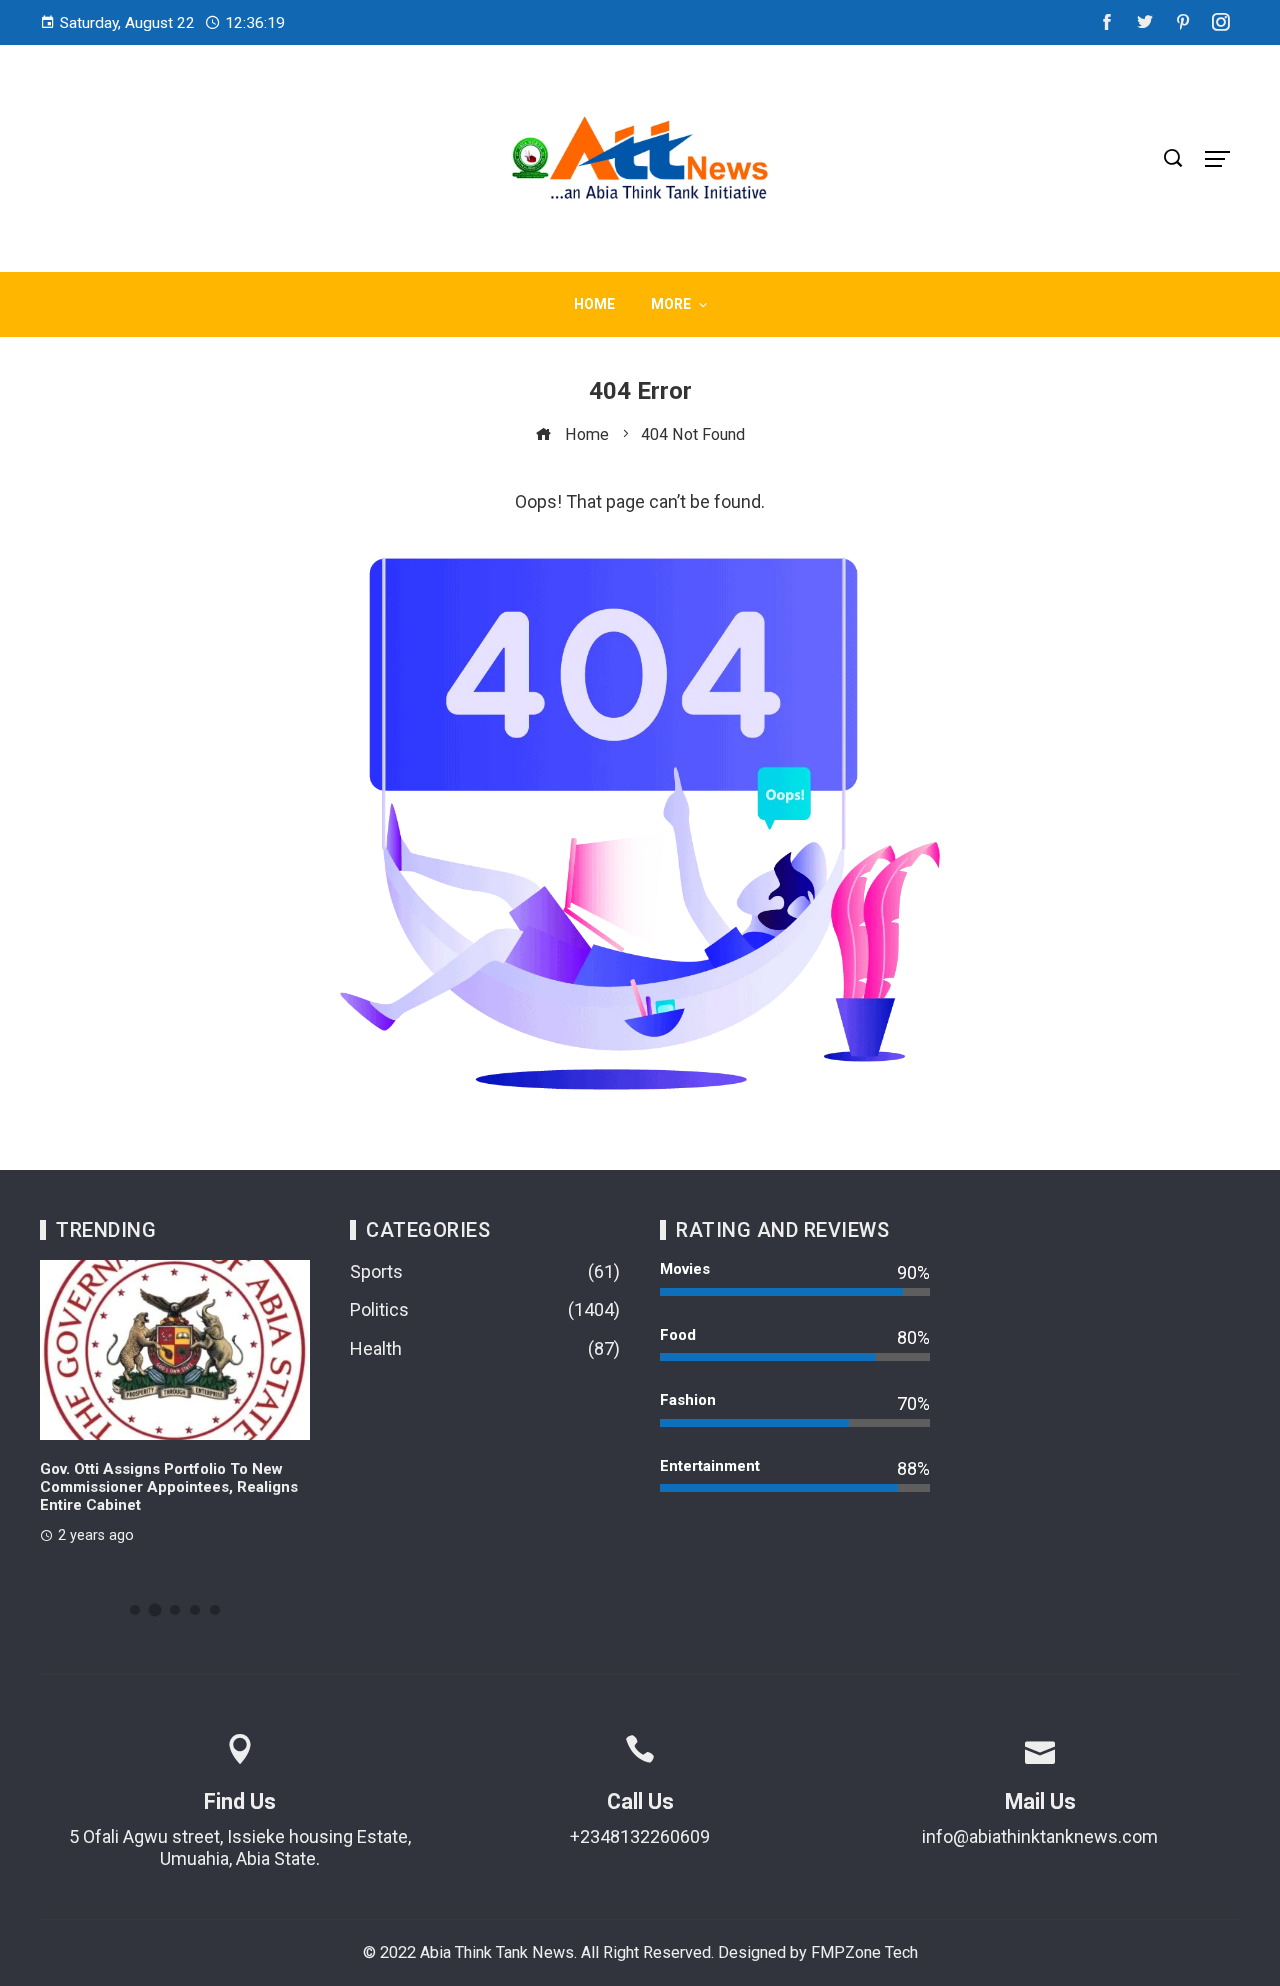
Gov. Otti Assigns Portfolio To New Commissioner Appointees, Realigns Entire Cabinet (169, 1487)
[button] (135, 1610)
